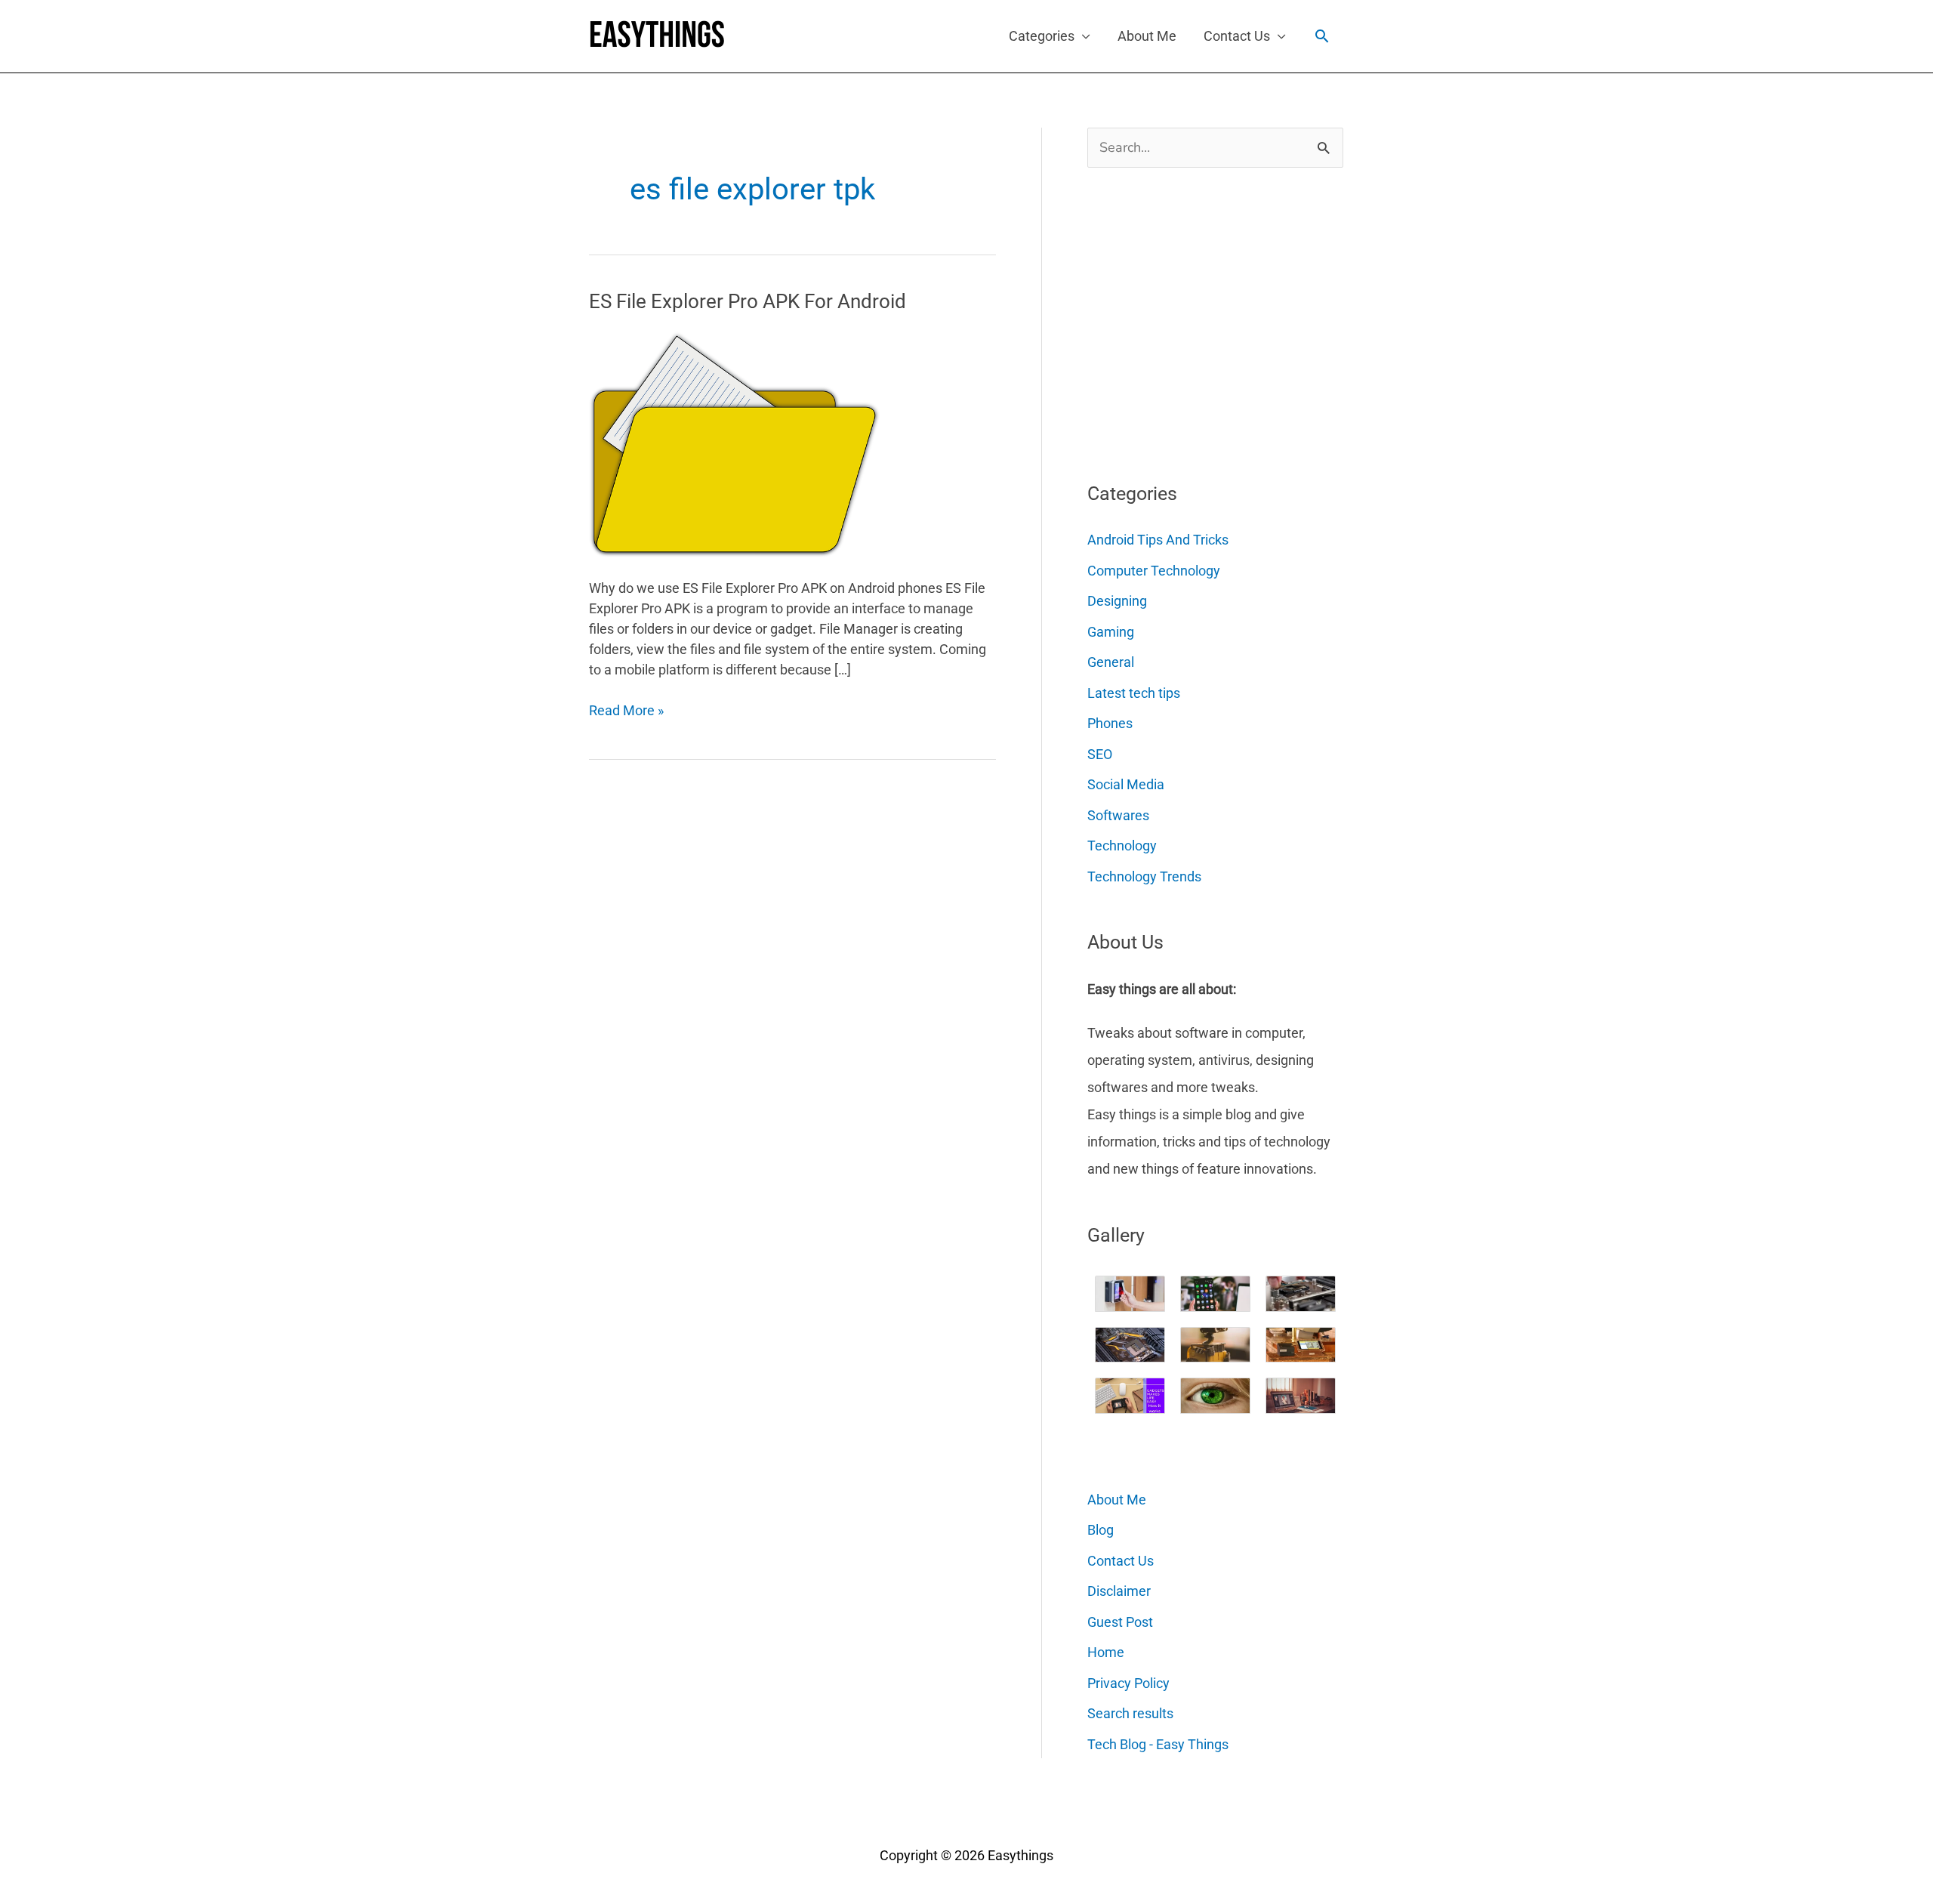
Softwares (1118, 815)
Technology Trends (1144, 876)
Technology (1122, 846)
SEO (1100, 754)
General (1111, 662)
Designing (1117, 601)
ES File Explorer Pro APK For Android (748, 301)
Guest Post (1120, 1622)
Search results (1130, 1713)
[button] (1322, 36)
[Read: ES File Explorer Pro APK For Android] (735, 443)
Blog (1101, 1530)
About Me (1147, 36)
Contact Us (1237, 36)
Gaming (1111, 632)
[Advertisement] (1201, 319)
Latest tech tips (1134, 693)
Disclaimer (1119, 1591)
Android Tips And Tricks (1158, 540)
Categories (1042, 36)
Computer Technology (1154, 571)
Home (1106, 1652)
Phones (1110, 723)
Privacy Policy (1128, 1683)
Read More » (626, 711)
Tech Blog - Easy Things (1158, 1744)
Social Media (1126, 784)
